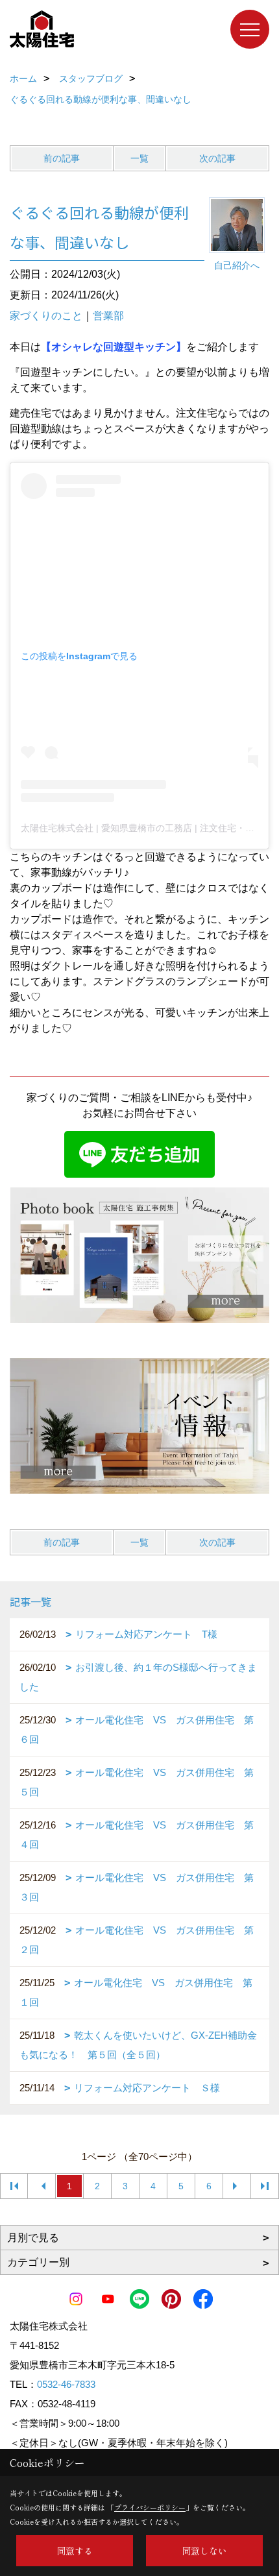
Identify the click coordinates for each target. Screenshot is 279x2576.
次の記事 (217, 158)
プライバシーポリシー (150, 2507)
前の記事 (62, 158)
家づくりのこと (46, 316)
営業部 (108, 316)
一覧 (139, 158)
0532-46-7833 (66, 2384)
